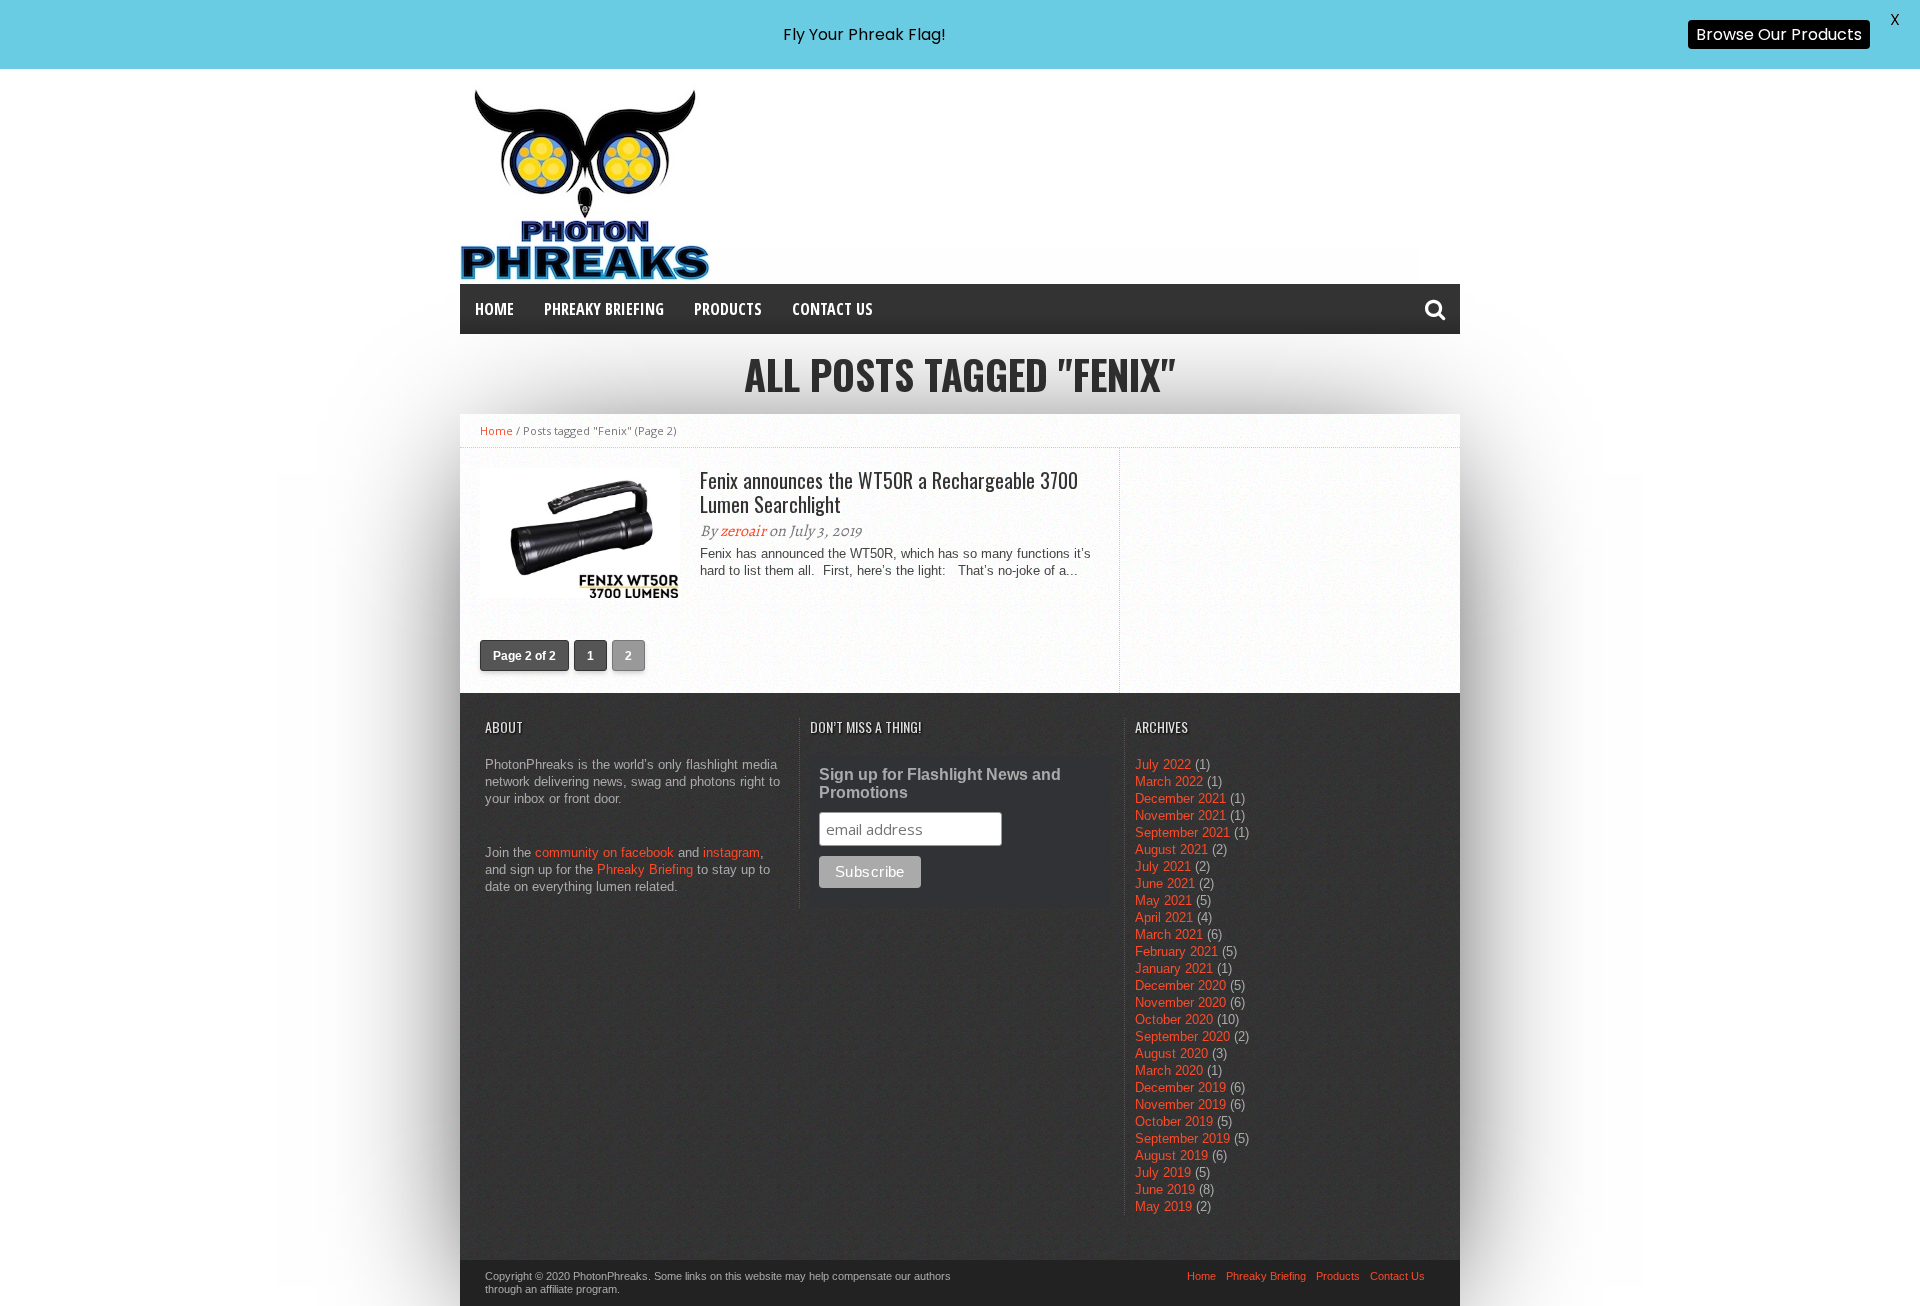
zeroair (743, 531)
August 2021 (1171, 849)
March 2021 (1169, 934)
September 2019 (1182, 1138)
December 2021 (1180, 798)
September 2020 (1182, 1036)
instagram (731, 852)
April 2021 (1164, 917)
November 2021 (1180, 815)
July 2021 (1163, 866)
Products (728, 309)
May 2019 (1163, 1206)
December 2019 (1180, 1087)
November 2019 (1180, 1104)
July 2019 (1163, 1172)
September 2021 (1182, 832)
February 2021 (1176, 951)
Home (494, 309)
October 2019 (1174, 1121)
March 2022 (1169, 781)
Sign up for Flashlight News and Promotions (940, 783)
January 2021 (1174, 968)
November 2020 (1180, 1002)
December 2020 (1180, 985)
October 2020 (1174, 1019)
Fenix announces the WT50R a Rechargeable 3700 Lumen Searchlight (889, 492)
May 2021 (1163, 900)
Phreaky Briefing (604, 309)
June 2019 (1165, 1189)
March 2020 (1169, 1070)
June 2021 (1165, 883)
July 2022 (1163, 764)
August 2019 (1171, 1155)
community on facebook (604, 852)
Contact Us (832, 309)
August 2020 (1171, 1053)
